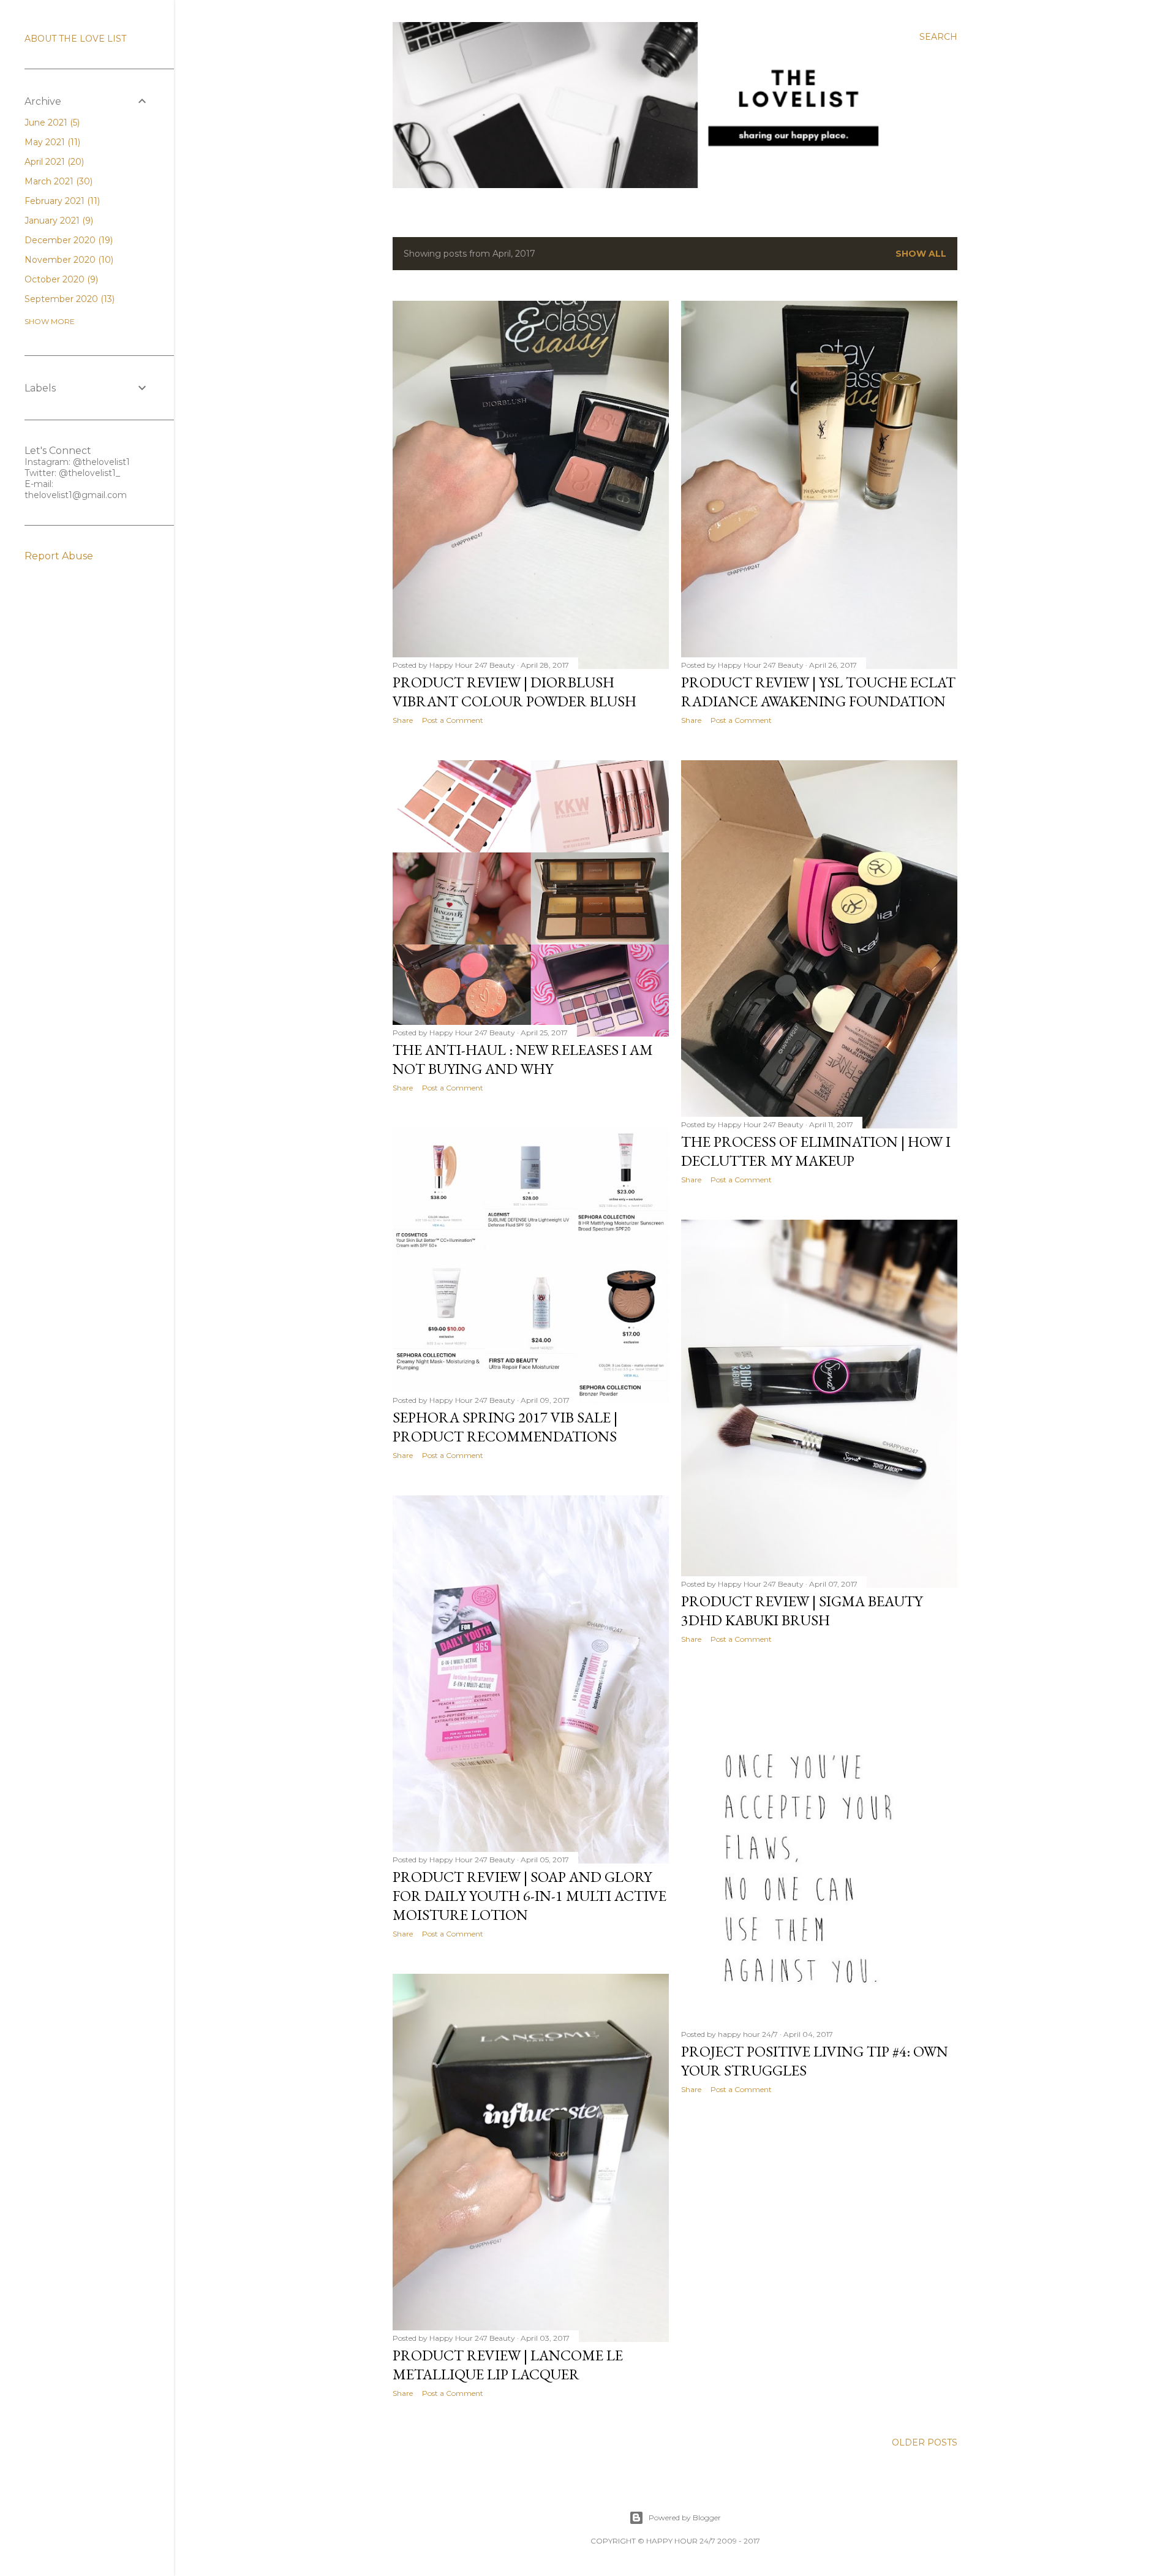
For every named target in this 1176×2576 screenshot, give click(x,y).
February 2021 (61, 201)
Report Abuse (59, 556)
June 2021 (51, 123)
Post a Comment (453, 720)
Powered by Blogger (685, 2517)
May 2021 (51, 142)
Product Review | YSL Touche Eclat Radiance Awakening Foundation (818, 692)
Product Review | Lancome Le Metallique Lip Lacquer (508, 2365)
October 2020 (60, 279)
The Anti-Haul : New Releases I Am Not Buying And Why (523, 1059)
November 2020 (68, 260)
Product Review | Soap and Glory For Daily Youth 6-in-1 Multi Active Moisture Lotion (530, 1896)
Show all (921, 254)
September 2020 (68, 299)
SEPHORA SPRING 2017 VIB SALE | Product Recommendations (505, 1427)
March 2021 (57, 181)
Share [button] (403, 720)
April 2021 (53, 162)
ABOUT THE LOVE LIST (75, 39)
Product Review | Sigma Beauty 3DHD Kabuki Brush (802, 1611)
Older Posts (925, 2442)
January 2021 (58, 221)
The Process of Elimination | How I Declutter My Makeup (816, 1151)
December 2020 (67, 240)
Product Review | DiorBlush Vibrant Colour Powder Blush (514, 692)
